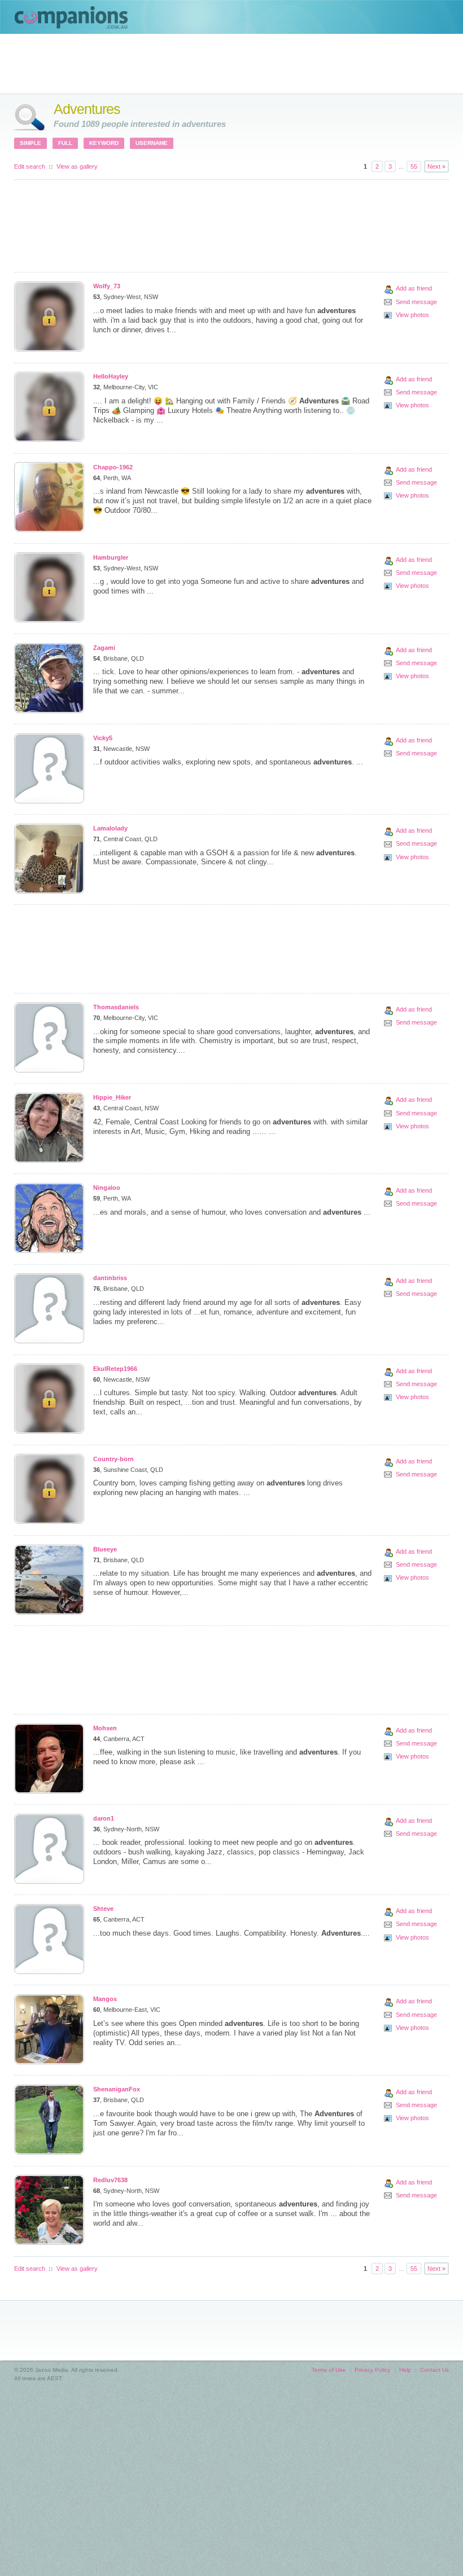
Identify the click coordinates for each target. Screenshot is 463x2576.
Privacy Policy (372, 2370)
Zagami (104, 648)
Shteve (103, 1909)
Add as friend (414, 288)
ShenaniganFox (117, 2089)
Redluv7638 (110, 2180)
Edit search (30, 166)
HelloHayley (111, 376)
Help (405, 2370)
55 (414, 166)
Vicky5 (103, 738)
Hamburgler (111, 557)
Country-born (113, 1459)
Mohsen (105, 1728)
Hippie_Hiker (112, 1097)
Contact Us (434, 2370)
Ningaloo (107, 1188)
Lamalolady (110, 828)
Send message (416, 302)
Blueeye (105, 1549)
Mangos (105, 1999)
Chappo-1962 (113, 467)
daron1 (104, 1818)
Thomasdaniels (116, 1007)
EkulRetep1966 (115, 1369)
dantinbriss (110, 1278)
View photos (412, 315)
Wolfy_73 (107, 286)
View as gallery (77, 166)
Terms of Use (329, 2370)
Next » (436, 166)
